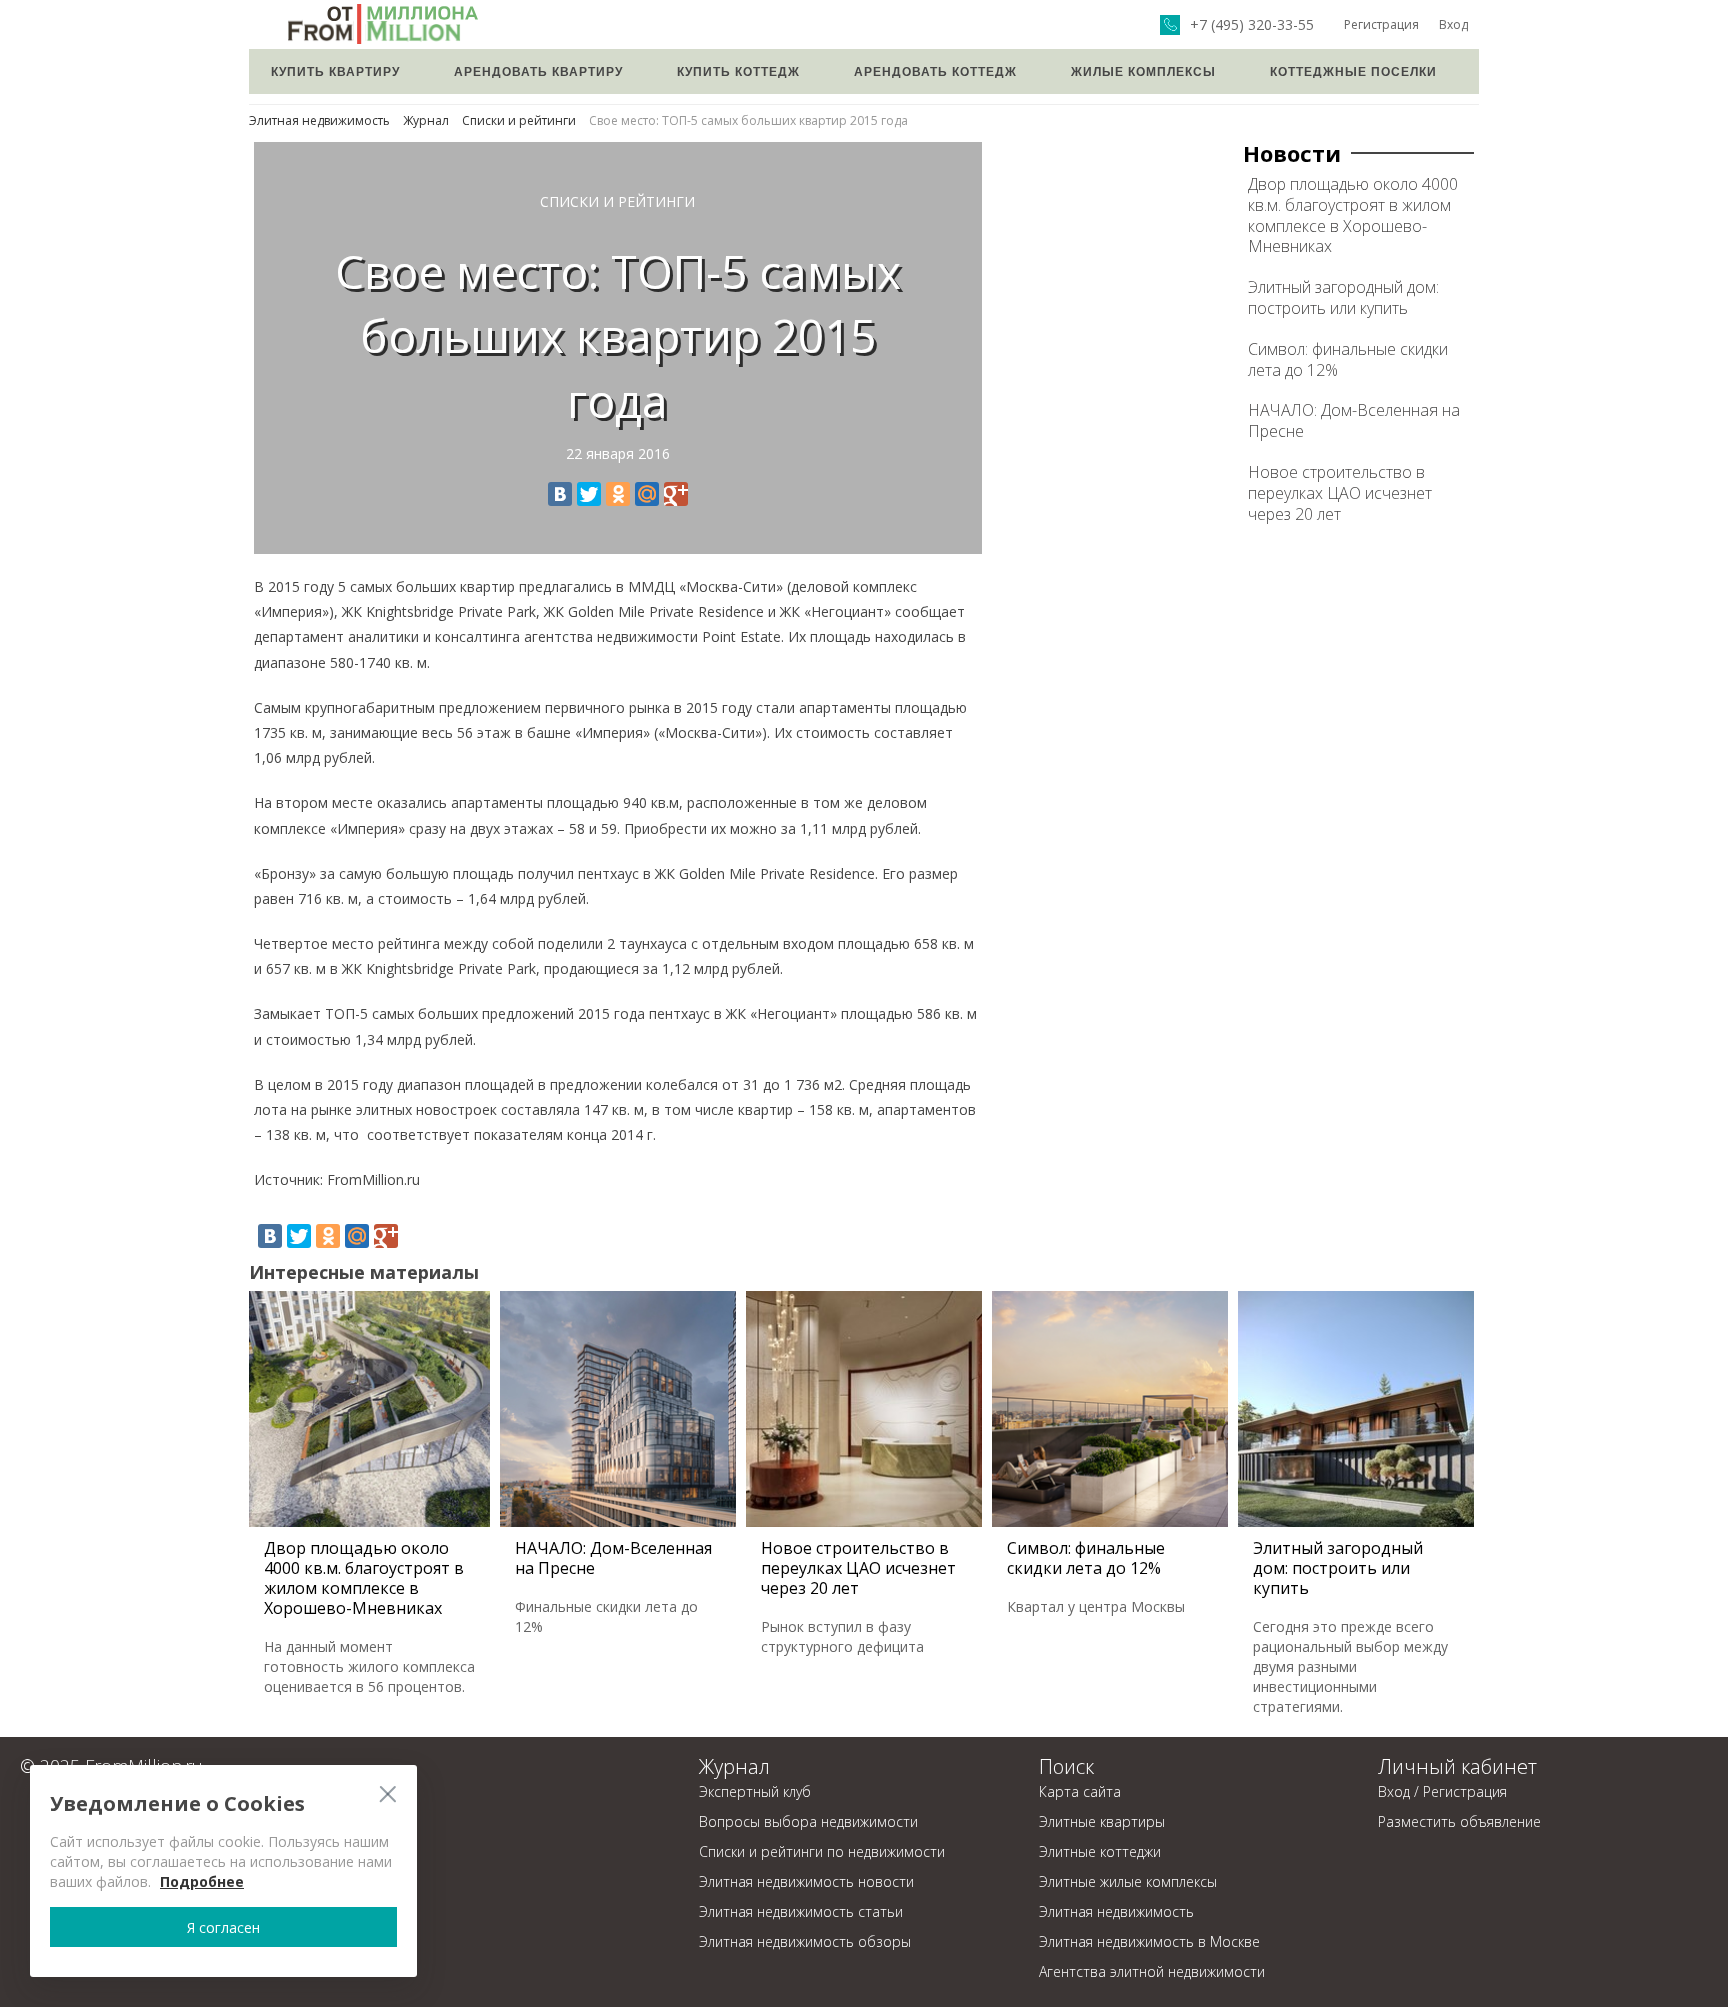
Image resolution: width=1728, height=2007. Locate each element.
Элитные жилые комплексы (1128, 1881)
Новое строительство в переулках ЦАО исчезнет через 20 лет (1340, 493)
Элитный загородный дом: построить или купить (1343, 297)
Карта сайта (1080, 1791)
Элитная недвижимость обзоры (805, 1941)
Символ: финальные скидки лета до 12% (1348, 359)
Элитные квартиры (1102, 1821)
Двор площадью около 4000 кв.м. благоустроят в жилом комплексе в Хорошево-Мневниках (1353, 215)
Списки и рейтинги (519, 120)
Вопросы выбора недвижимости (808, 1821)
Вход (1453, 24)
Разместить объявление (1459, 1821)
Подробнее (202, 1881)
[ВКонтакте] (560, 494)
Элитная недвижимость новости (806, 1881)
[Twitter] (589, 494)
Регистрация (1381, 24)
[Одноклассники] (618, 494)
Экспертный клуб (755, 1791)
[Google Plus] (676, 494)
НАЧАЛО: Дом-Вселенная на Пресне (1354, 420)
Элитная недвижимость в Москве (1149, 1941)
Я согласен (223, 1927)
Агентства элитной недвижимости (1152, 1971)
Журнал (426, 120)
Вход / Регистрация (1442, 1791)
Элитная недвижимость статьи (801, 1911)
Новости (1292, 153)
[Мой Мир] (647, 494)
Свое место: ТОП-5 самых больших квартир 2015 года (748, 120)
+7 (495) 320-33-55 (1252, 25)
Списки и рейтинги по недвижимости (822, 1851)
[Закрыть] (387, 1793)
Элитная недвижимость (319, 120)
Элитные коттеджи (1100, 1851)
